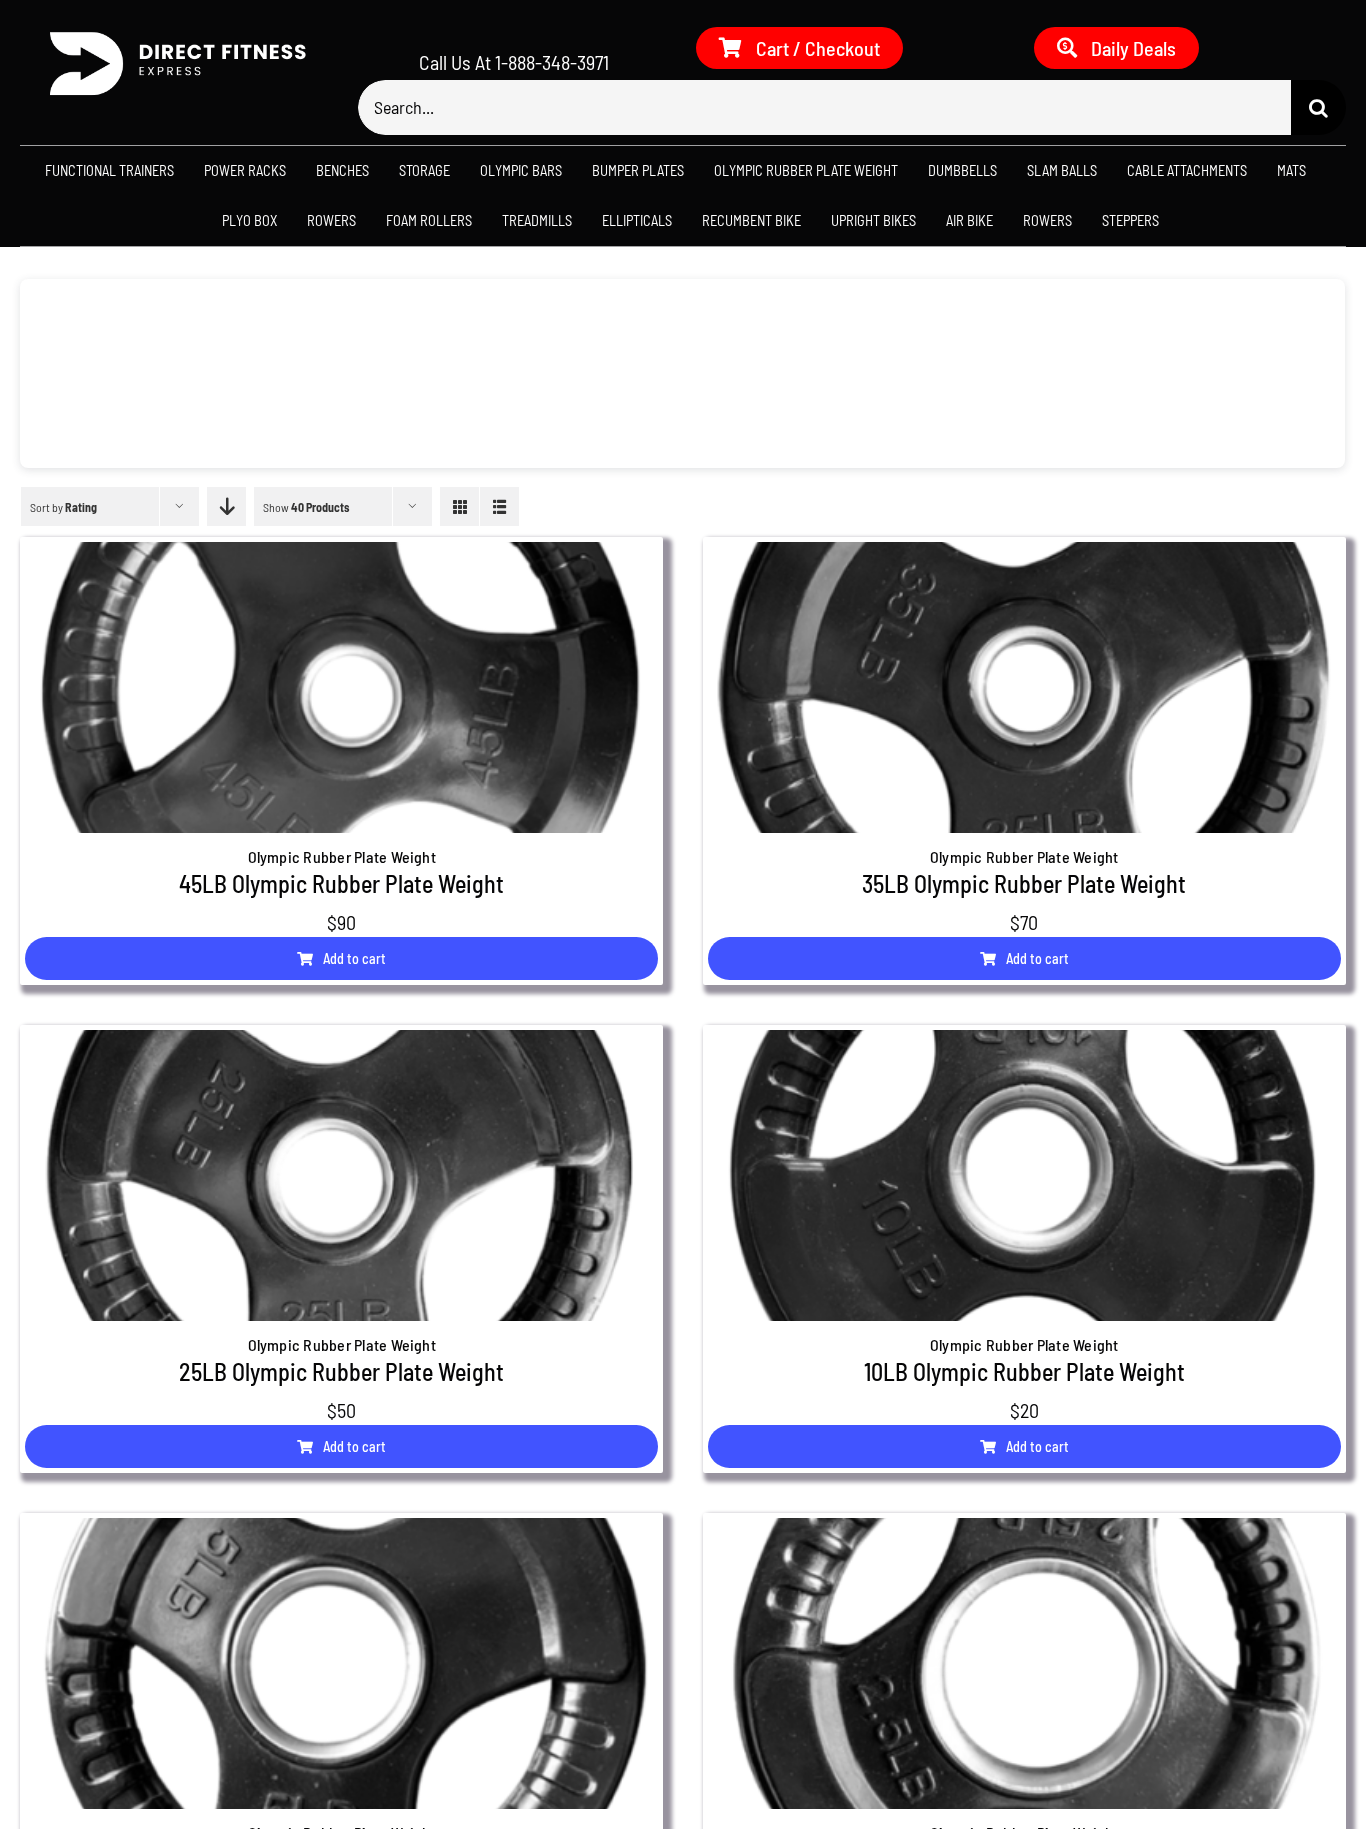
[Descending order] (226, 506)
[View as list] (499, 506)
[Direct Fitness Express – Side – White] (170, 37)
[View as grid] (459, 506)
